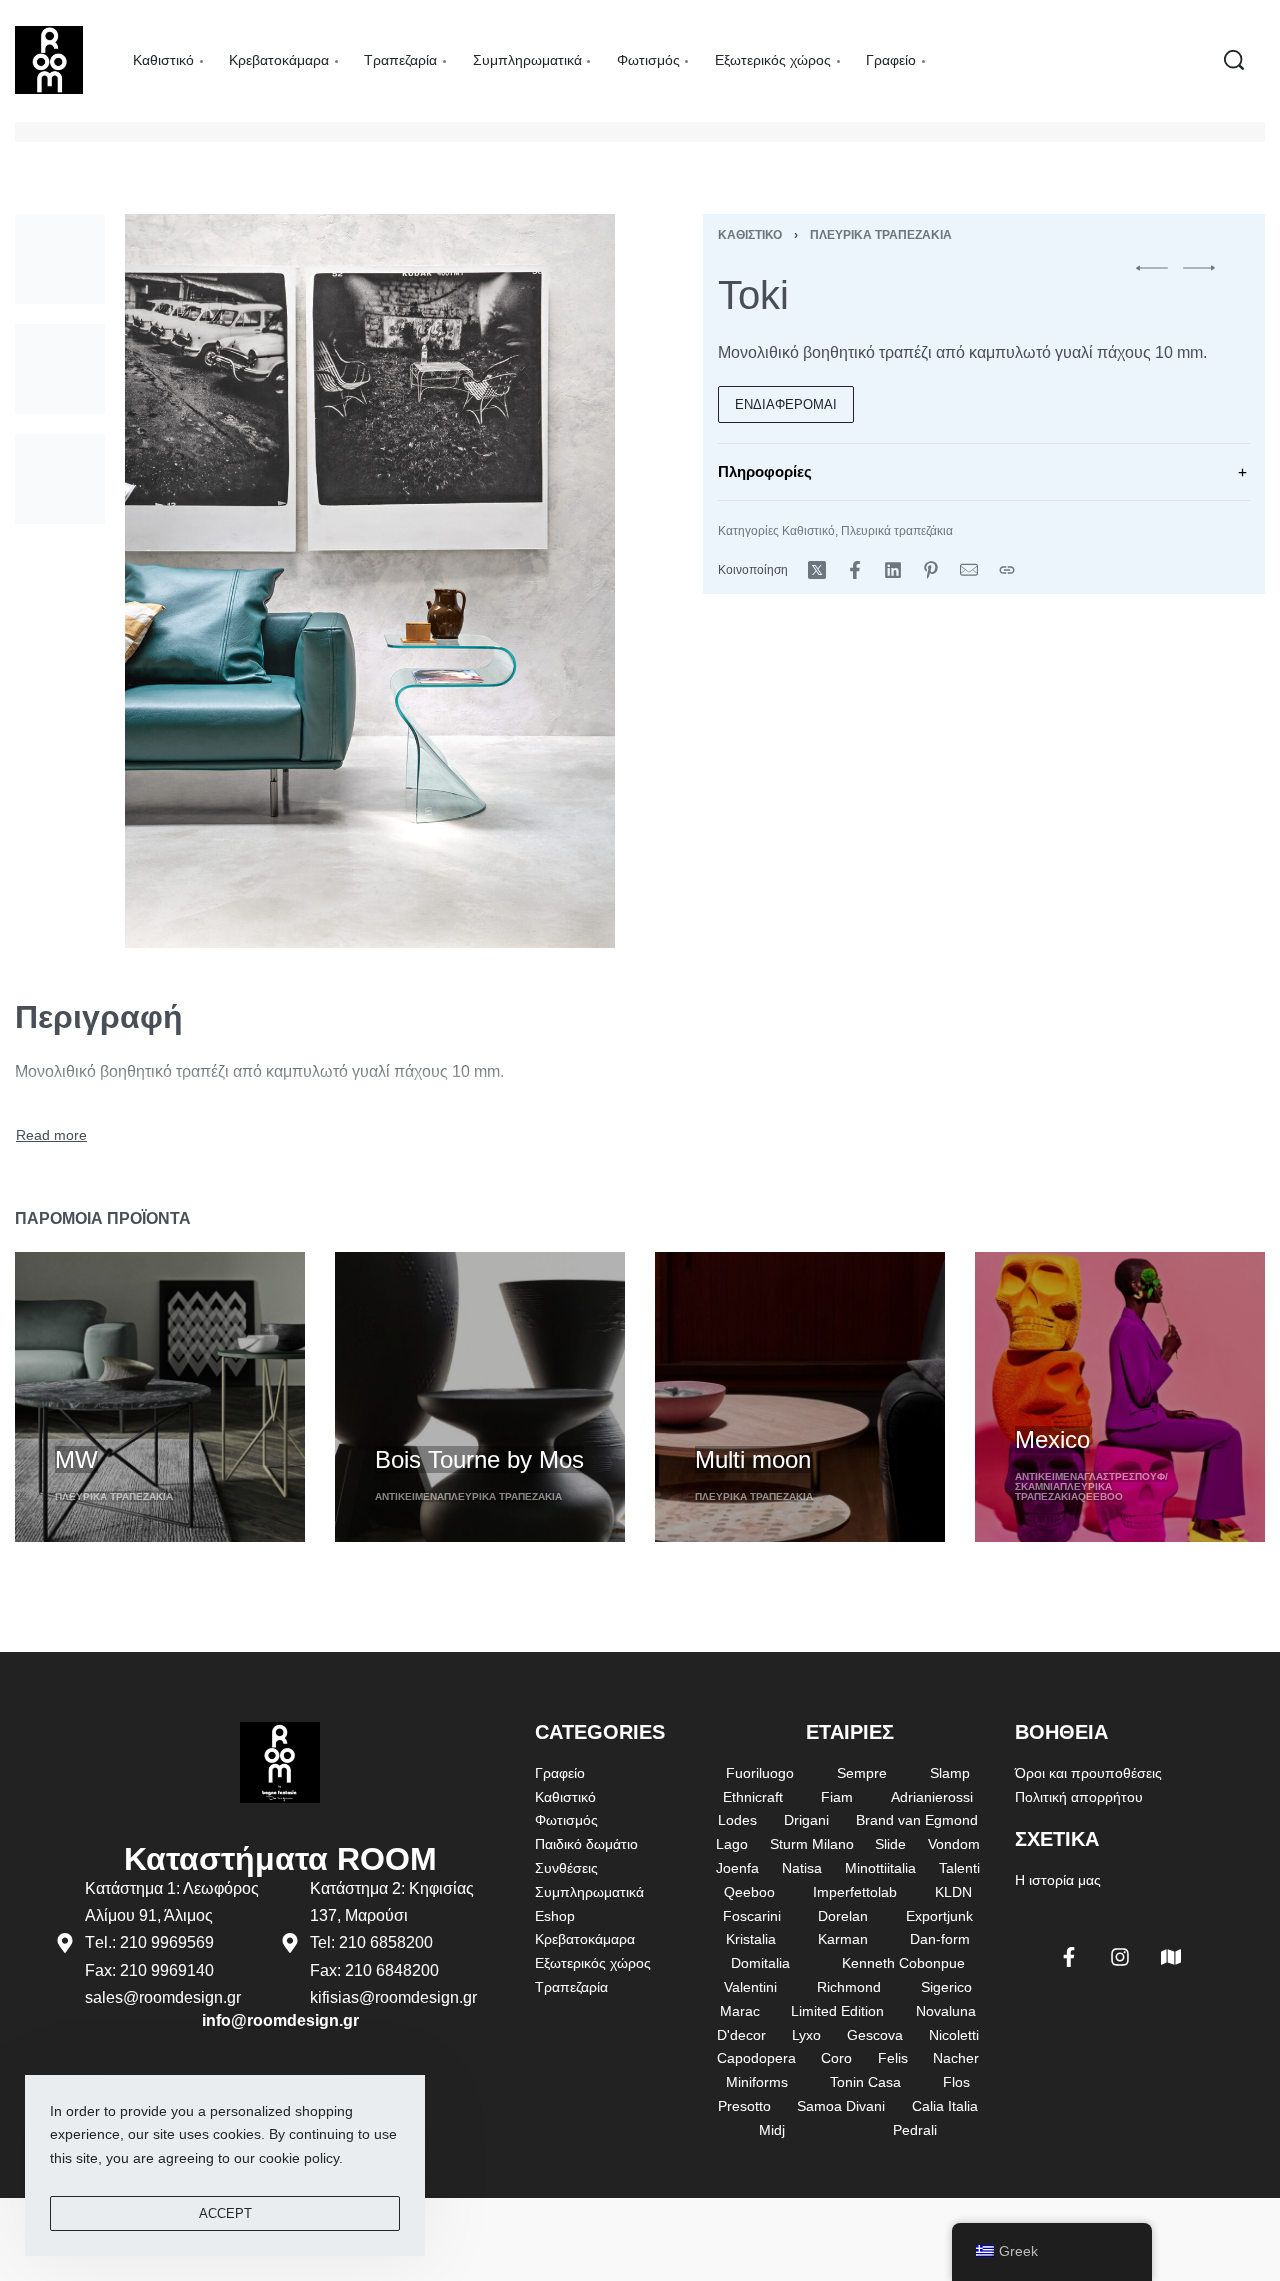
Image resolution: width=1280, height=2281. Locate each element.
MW (76, 1459)
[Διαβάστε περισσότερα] (51, 1136)
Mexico (1052, 1439)
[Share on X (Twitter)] (817, 570)
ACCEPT (225, 2213)
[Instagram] (1120, 1957)
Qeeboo (1100, 1496)
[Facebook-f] (1069, 1957)
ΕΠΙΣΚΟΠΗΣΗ (100, 1422)
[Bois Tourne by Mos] (480, 1397)
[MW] (160, 1397)
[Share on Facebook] (855, 570)
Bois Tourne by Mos (479, 1459)
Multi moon (753, 1459)
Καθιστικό (750, 235)
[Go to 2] (60, 369)
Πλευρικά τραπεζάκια (881, 235)
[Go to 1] (60, 259)
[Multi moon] (800, 1397)
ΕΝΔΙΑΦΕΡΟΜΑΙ (786, 404)
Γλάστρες (1109, 1476)
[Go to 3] (60, 479)
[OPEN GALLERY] (370, 581)
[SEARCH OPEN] (1234, 60)
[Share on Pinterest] (931, 570)
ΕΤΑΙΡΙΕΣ (850, 1732)
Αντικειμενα (409, 1496)
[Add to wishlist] (179, 1425)
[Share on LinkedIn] (893, 570)
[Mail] (969, 570)
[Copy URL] (1007, 570)
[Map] (1171, 1957)
